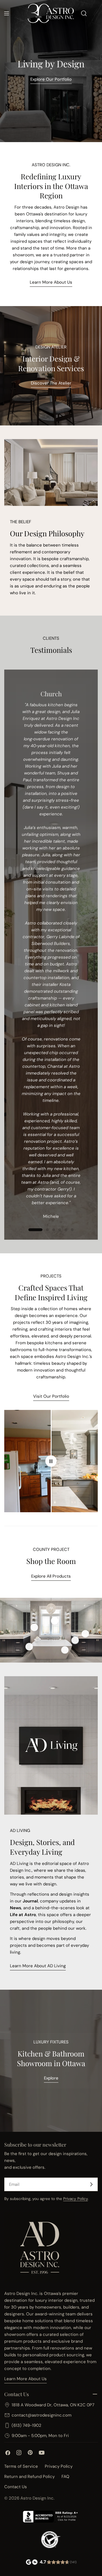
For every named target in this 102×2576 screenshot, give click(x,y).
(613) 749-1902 (26, 2425)
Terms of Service (21, 2466)
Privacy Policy (76, 2199)
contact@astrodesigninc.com (42, 2415)
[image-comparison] (51, 1461)
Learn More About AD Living (38, 1966)
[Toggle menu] (7, 13)
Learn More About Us (51, 282)
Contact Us (16, 2487)
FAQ (65, 2477)
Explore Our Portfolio (51, 79)
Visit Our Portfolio (51, 1396)
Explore (51, 2078)
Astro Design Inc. (37, 2498)
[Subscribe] (91, 2184)
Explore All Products (51, 1576)
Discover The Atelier (51, 383)
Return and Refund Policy (29, 2477)
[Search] (84, 13)
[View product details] (34, 1627)
